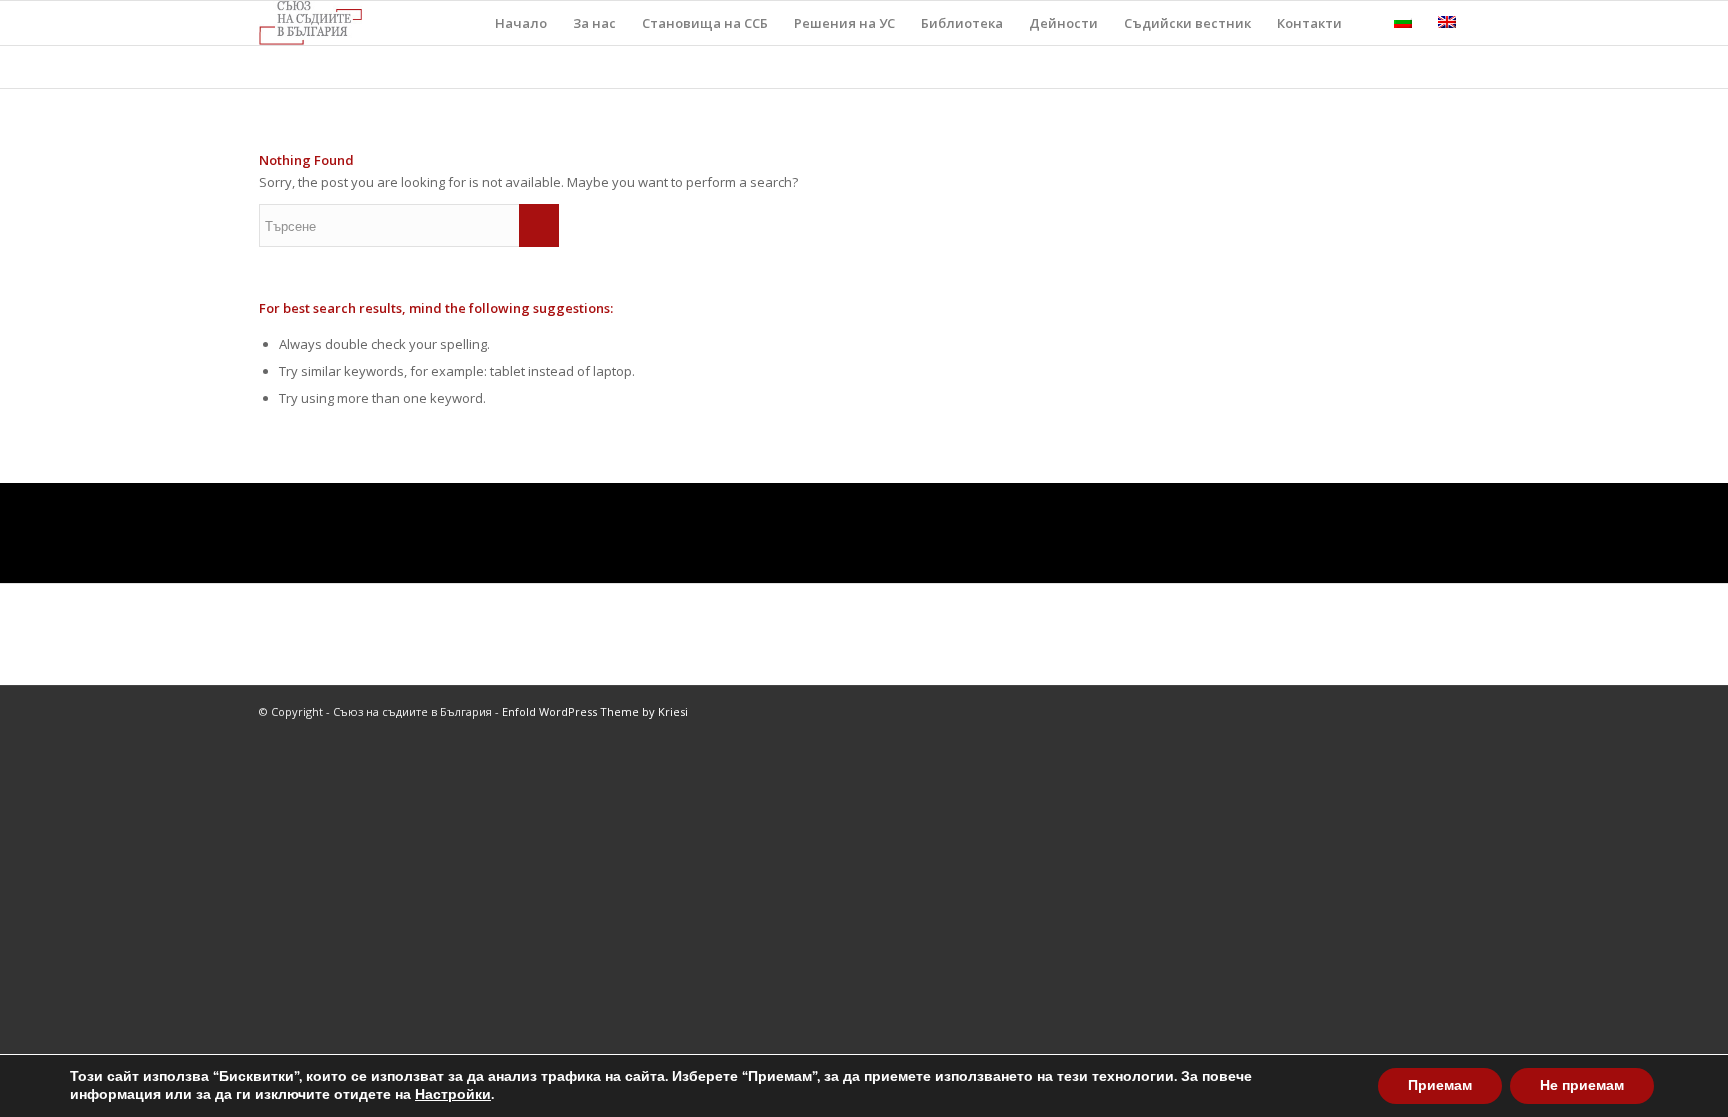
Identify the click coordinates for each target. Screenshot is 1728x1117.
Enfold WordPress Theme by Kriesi (595, 711)
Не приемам (1582, 1085)
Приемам (1440, 1085)
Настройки (453, 1095)
